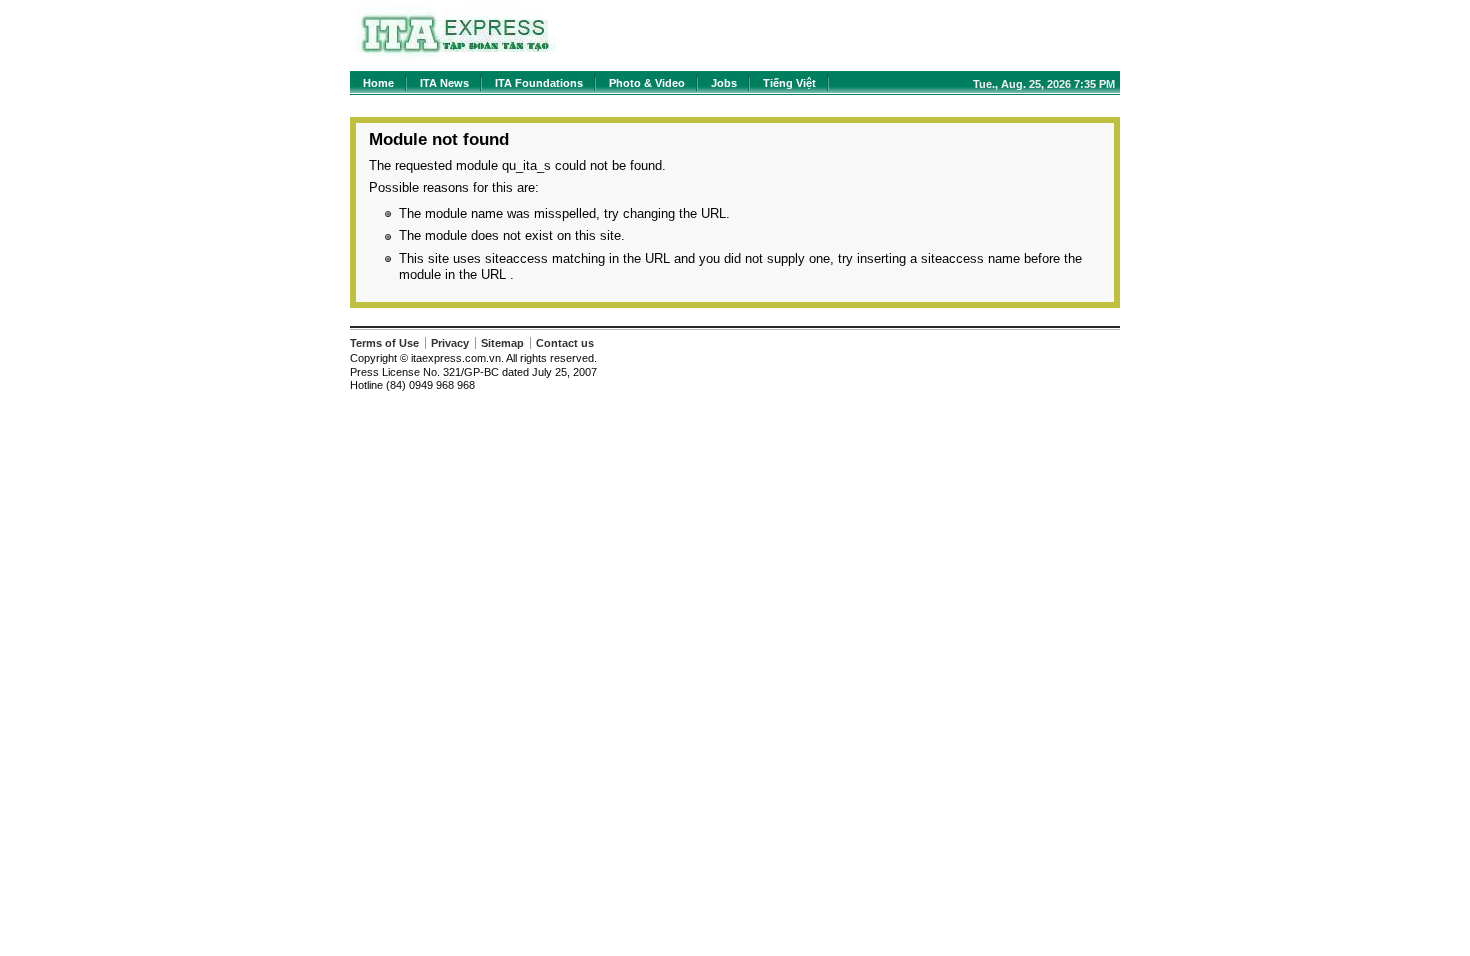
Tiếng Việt (789, 83)
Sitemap (502, 343)
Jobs (724, 83)
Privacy (450, 343)
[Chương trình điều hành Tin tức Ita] (456, 59)
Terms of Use (384, 343)
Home (378, 83)
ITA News (444, 83)
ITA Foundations (539, 83)
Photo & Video (647, 83)
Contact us (565, 343)
